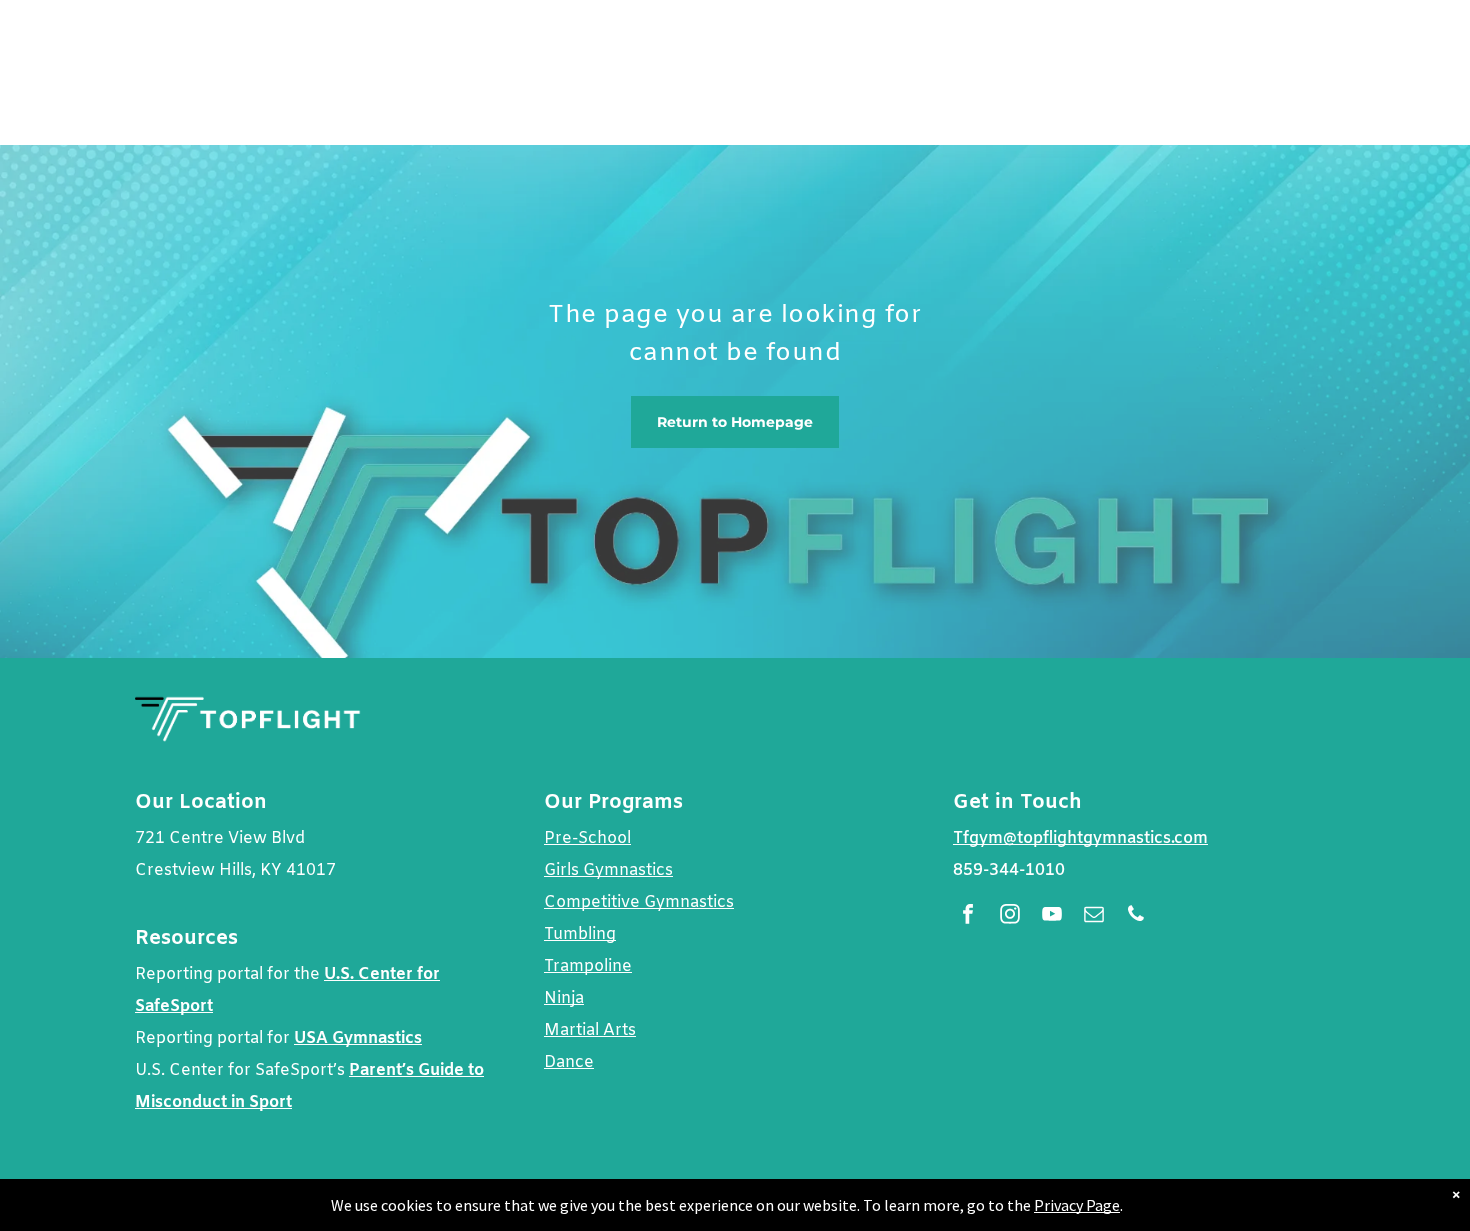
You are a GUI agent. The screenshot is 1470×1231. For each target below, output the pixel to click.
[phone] (1136, 916)
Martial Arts (590, 1030)
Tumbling (580, 934)
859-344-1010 (1009, 870)
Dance (569, 1062)
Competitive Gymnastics (639, 902)
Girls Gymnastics (608, 870)
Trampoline (588, 966)
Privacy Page (1077, 1205)
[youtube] (1052, 916)
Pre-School (587, 838)
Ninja (564, 998)
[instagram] (1010, 916)
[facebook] (968, 916)
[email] (1094, 916)
